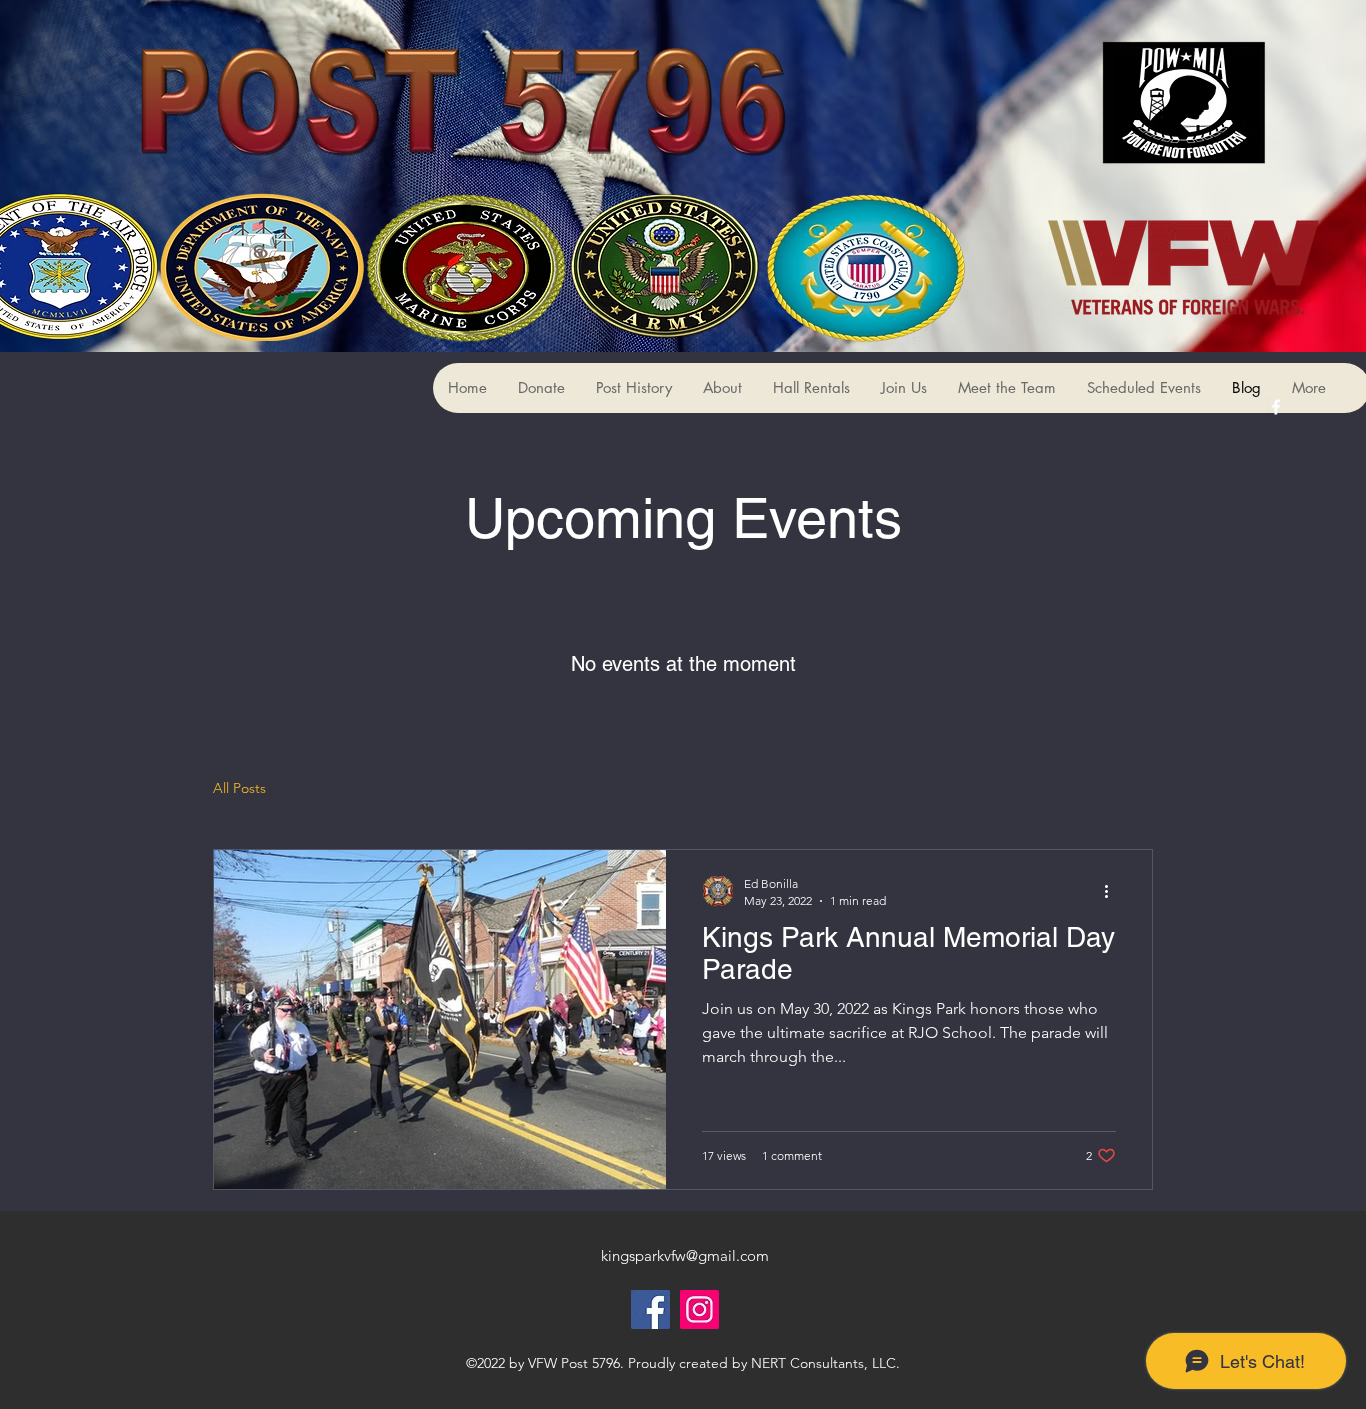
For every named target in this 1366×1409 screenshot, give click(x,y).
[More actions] (1113, 891)
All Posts (239, 788)
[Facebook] (650, 1309)
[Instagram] (699, 1309)
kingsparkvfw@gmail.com (685, 1255)
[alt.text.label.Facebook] (1276, 407)
